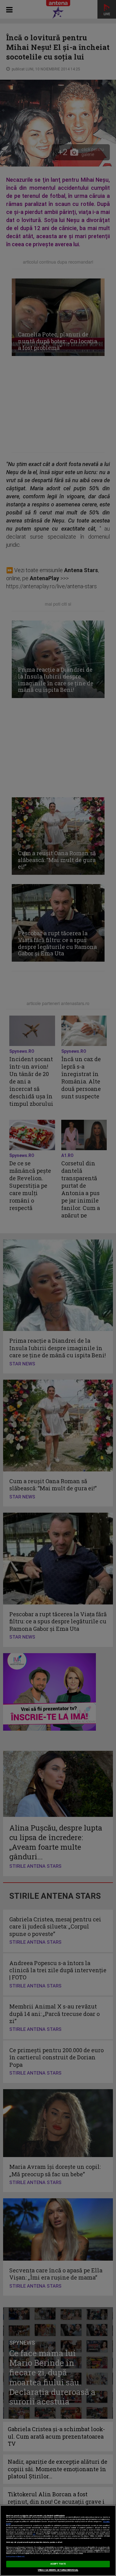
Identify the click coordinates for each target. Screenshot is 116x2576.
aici (34, 2534)
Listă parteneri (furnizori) (15, 2557)
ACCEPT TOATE (58, 2564)
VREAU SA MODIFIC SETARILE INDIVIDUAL (58, 2570)
